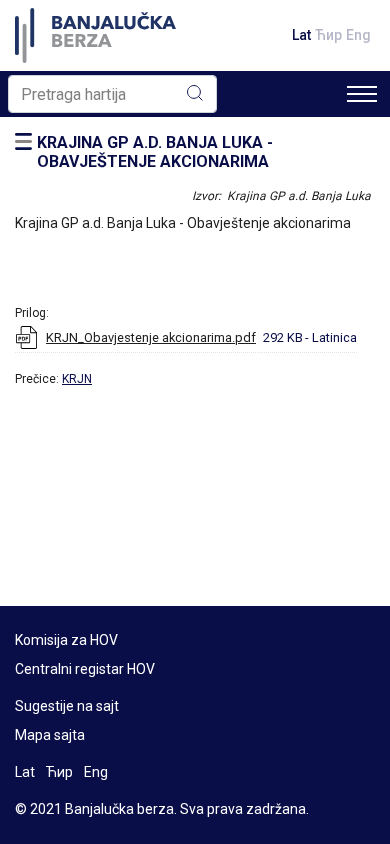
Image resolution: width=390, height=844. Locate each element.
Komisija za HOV (66, 640)
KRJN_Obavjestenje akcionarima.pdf (151, 337)
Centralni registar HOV (85, 669)
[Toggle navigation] (362, 94)
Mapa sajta (50, 735)
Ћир (328, 35)
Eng (358, 35)
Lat (301, 35)
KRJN (77, 379)
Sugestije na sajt (67, 706)
